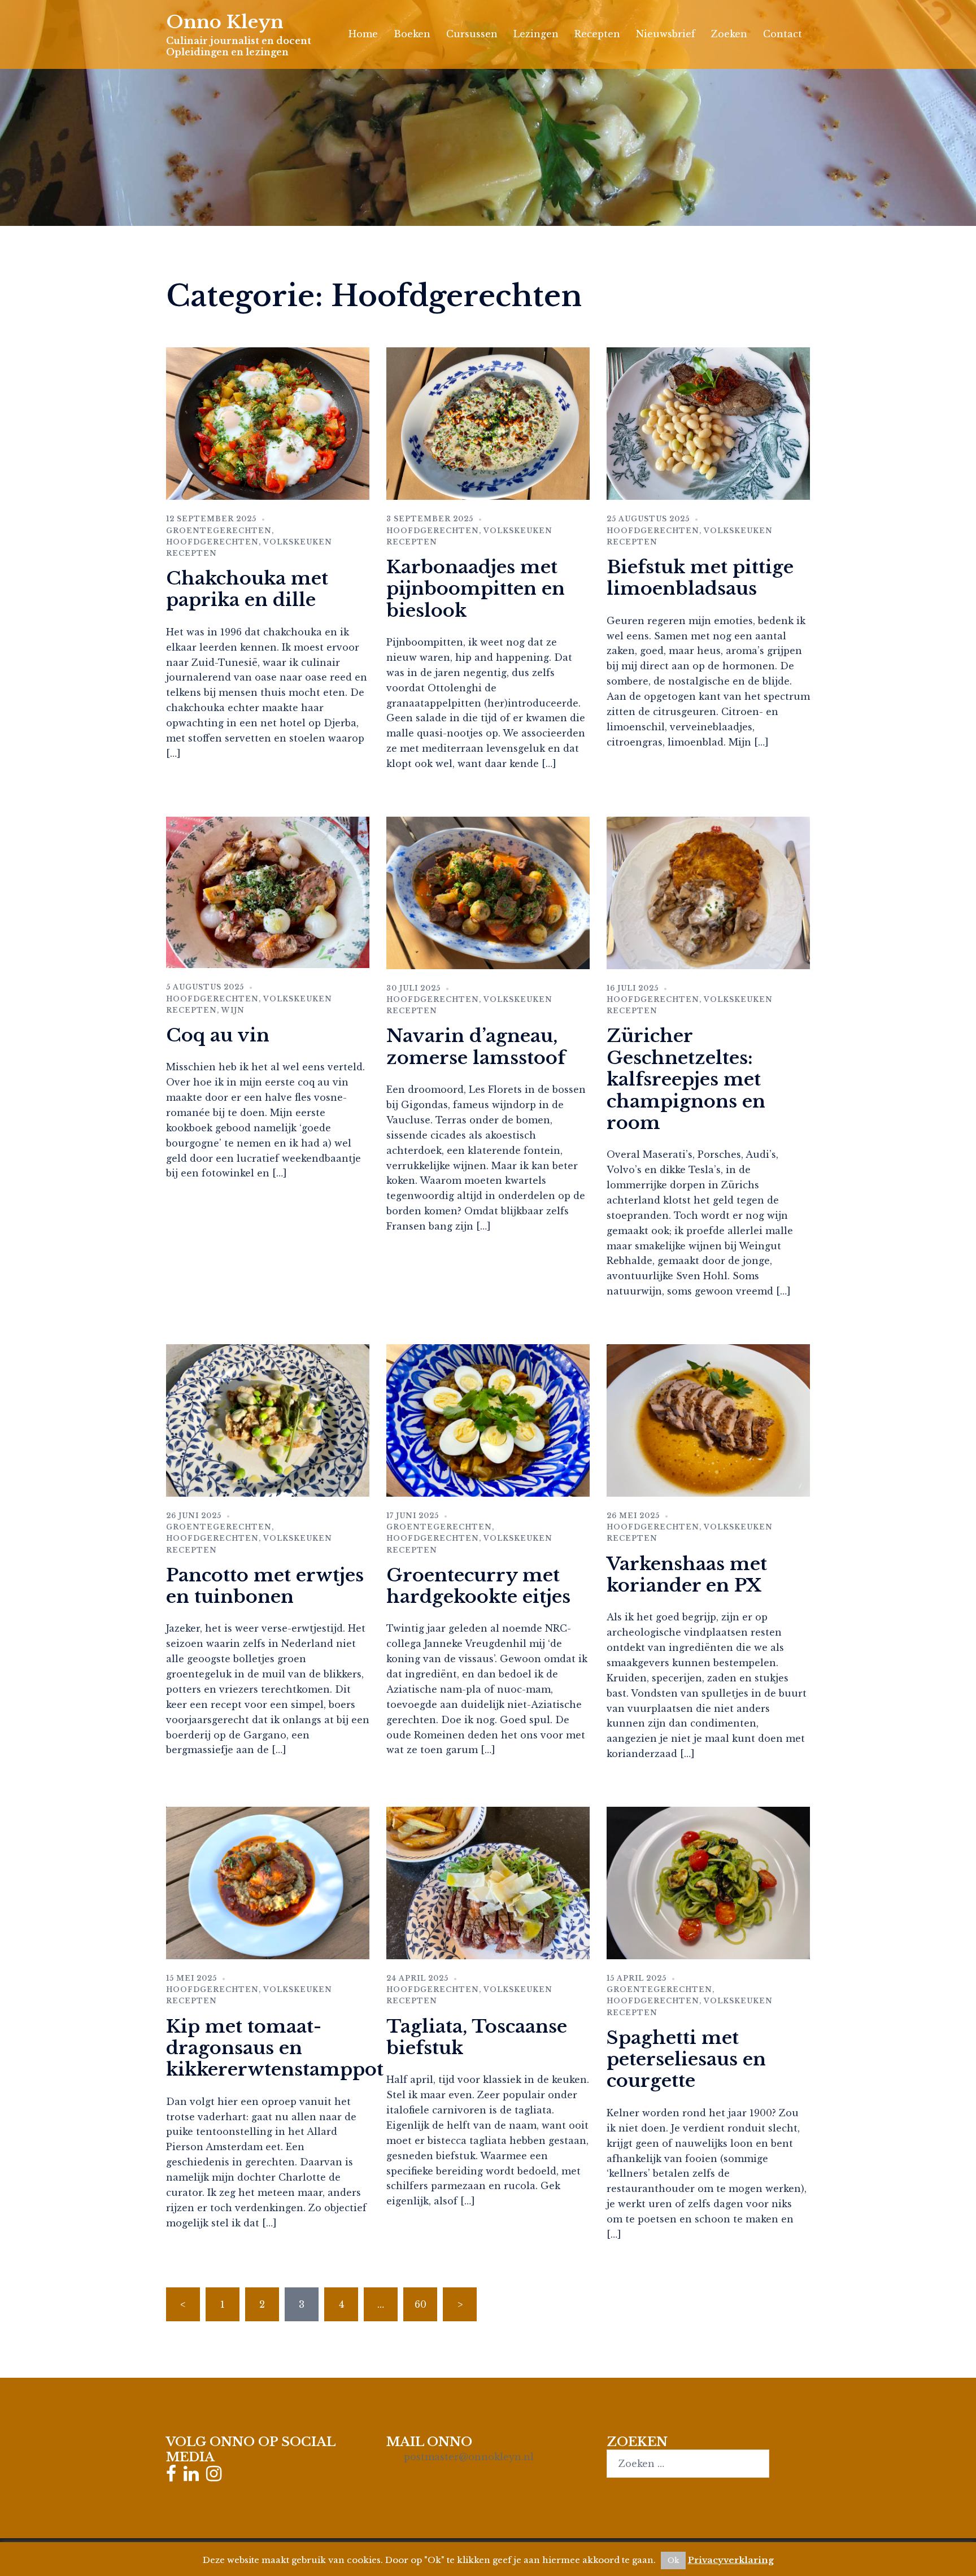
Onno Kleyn (225, 22)
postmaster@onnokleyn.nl (469, 2457)
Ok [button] (673, 2560)
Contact (783, 34)
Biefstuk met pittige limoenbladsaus (700, 578)
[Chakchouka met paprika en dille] (268, 423)
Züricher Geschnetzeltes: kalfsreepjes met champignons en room (686, 1079)
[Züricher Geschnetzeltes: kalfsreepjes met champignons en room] (708, 892)
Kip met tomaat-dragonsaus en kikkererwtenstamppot (275, 2048)
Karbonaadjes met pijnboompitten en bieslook (476, 589)
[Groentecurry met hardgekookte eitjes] (488, 1419)
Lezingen (536, 34)
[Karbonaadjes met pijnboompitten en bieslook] (488, 423)
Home (363, 34)
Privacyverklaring (731, 2560)
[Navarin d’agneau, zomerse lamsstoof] (488, 892)
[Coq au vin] (268, 891)
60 (421, 2304)
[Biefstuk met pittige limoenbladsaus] (708, 423)
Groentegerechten (219, 531)
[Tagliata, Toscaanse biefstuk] (488, 1882)
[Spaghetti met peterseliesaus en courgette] (708, 1882)
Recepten (597, 34)
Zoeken (729, 34)
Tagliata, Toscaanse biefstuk (477, 2037)
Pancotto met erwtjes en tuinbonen (265, 1586)
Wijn (233, 1010)
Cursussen (472, 34)
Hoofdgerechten (212, 542)
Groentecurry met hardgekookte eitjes (478, 1586)
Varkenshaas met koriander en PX (687, 1575)
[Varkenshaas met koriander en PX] (708, 1419)
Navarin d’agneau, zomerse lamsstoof (476, 1047)
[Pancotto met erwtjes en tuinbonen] (268, 1419)
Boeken (412, 34)
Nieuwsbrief (666, 34)
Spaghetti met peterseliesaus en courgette (686, 2060)
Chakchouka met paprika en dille (247, 589)
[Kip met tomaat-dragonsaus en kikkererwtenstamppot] (268, 1882)
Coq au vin (218, 1035)
